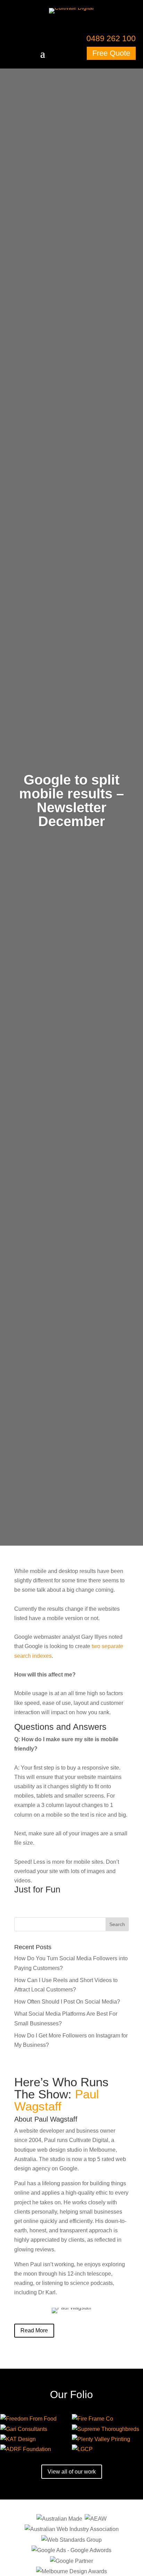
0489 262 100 (111, 38)
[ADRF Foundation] (36, 2449)
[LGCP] (107, 2449)
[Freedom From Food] (36, 2419)
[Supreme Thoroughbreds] (107, 2429)
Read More (34, 2330)
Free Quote (111, 53)
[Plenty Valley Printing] (107, 2439)
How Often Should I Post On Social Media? (67, 2002)
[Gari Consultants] (36, 2429)
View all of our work (72, 2472)
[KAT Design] (36, 2439)
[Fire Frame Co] (107, 2419)
